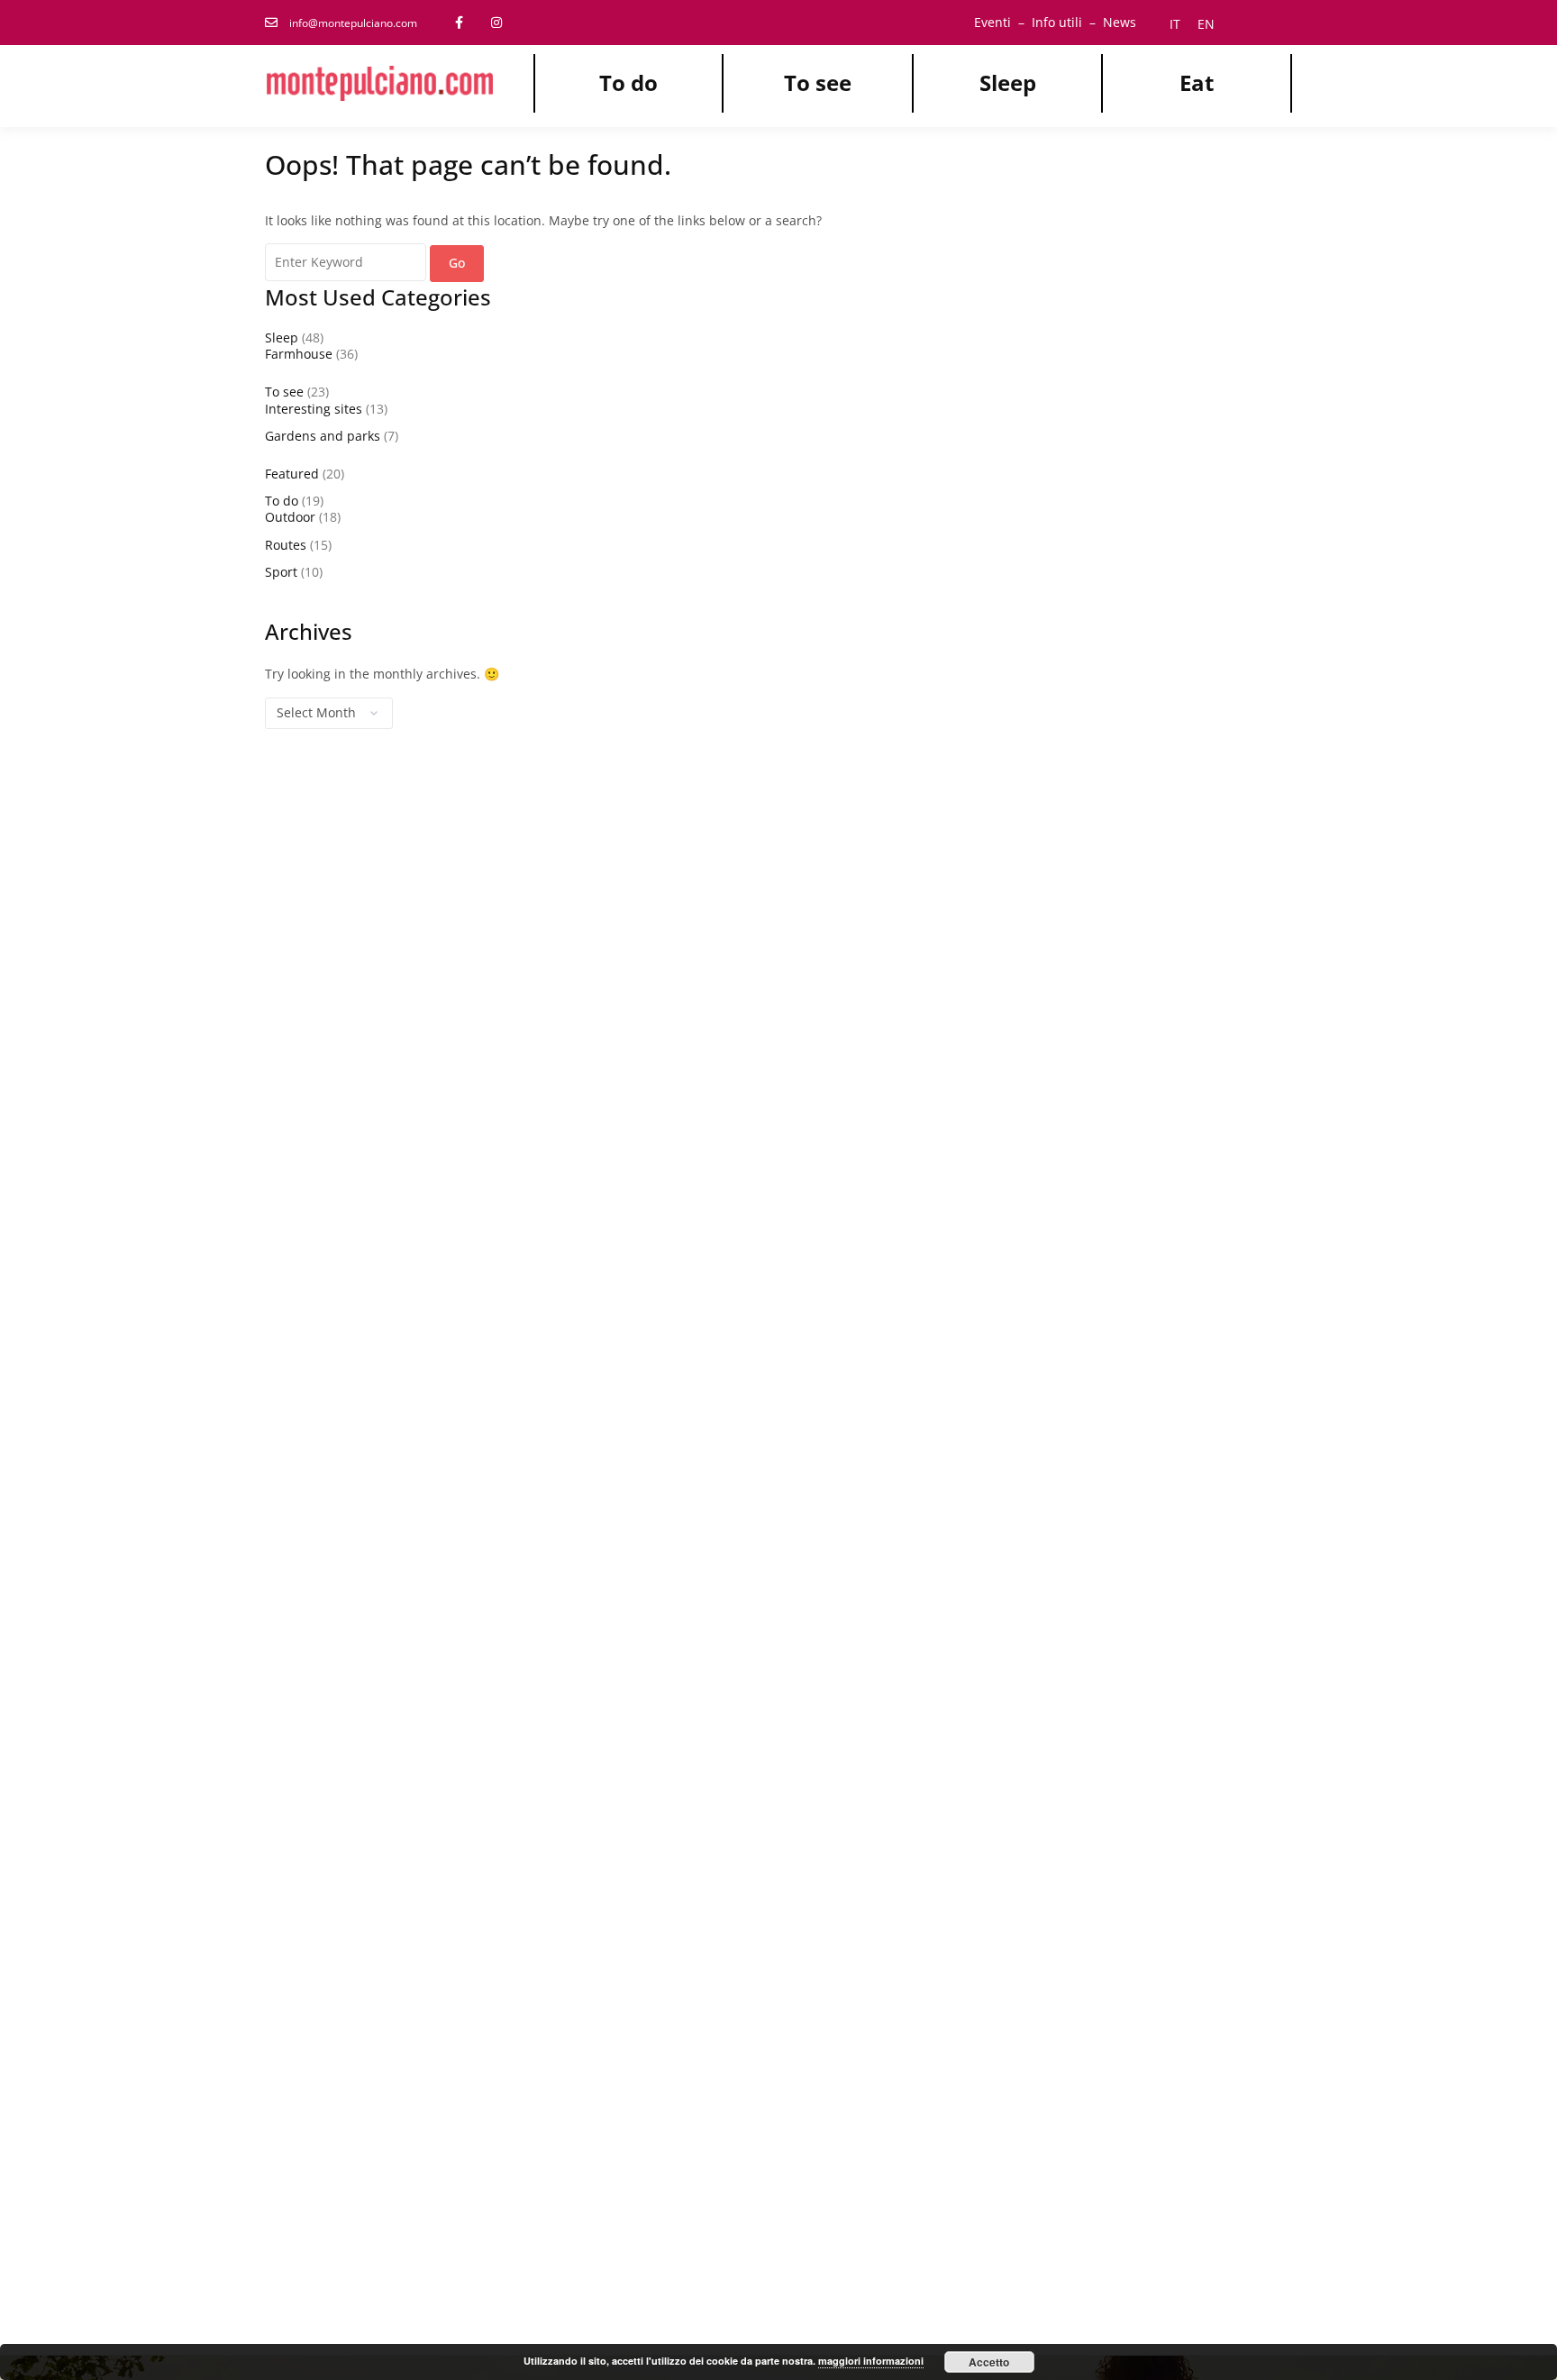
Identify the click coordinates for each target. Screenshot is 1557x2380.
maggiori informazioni (871, 2361)
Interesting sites (314, 409)
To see (818, 82)
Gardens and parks (323, 436)
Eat (1197, 82)
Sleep (1008, 82)
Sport (281, 572)
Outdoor (290, 517)
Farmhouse (299, 354)
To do (628, 82)
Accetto (989, 2362)
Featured (292, 474)
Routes (286, 545)
